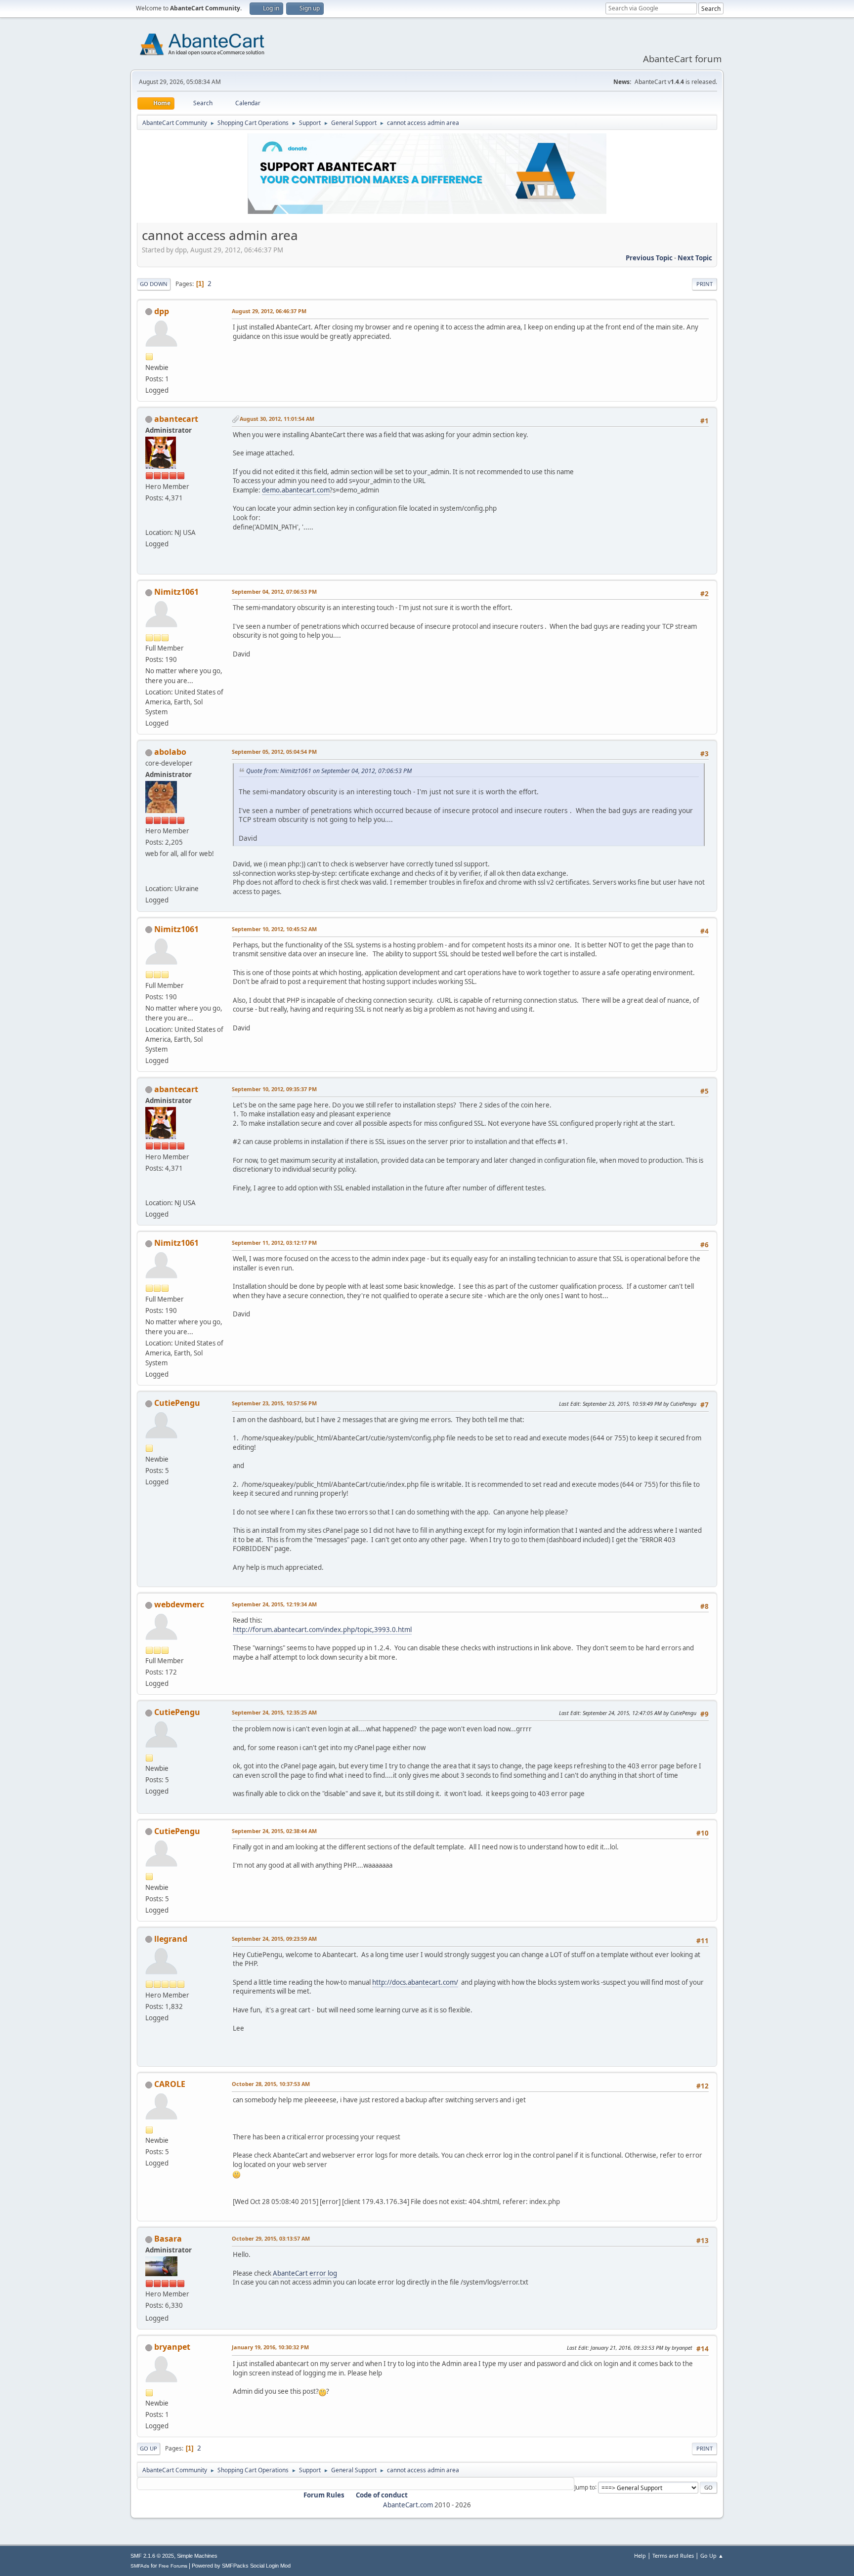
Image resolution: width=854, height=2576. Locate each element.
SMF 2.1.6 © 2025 (152, 2556)
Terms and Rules (673, 2556)
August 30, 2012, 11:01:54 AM (277, 419)
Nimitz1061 (176, 592)
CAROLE (170, 2084)
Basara (168, 2239)
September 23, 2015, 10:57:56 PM (274, 1403)
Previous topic (649, 258)
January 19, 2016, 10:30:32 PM (270, 2347)
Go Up (149, 2448)
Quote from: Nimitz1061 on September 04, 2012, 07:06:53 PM (329, 771)
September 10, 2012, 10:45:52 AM (274, 929)
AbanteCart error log (305, 2273)
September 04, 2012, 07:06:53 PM (274, 592)
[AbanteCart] (149, 876)
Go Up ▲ (712, 2556)
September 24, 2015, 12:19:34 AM (274, 1604)
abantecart (176, 419)
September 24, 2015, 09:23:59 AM (274, 1939)
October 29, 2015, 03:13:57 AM (271, 2238)
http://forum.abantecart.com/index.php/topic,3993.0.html (322, 1630)
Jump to (585, 2487)
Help (640, 2556)
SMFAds (140, 2566)
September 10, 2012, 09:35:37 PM (274, 1089)
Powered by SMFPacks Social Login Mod (241, 2566)
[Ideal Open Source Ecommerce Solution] (149, 521)
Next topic (695, 258)
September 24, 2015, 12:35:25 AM (274, 1712)
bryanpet (172, 2347)
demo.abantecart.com (296, 490)
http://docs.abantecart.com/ (415, 1982)
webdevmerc (179, 1604)
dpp (162, 311)
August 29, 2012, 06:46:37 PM (269, 311)
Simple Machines (197, 2556)
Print (705, 284)
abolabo (170, 752)
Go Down (154, 284)
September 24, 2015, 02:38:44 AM (274, 1831)
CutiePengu (177, 1403)
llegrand (171, 1939)
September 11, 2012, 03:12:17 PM (274, 1243)
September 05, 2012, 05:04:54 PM (274, 752)
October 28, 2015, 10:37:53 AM (271, 2084)
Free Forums (173, 2566)
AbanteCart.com (408, 2505)
